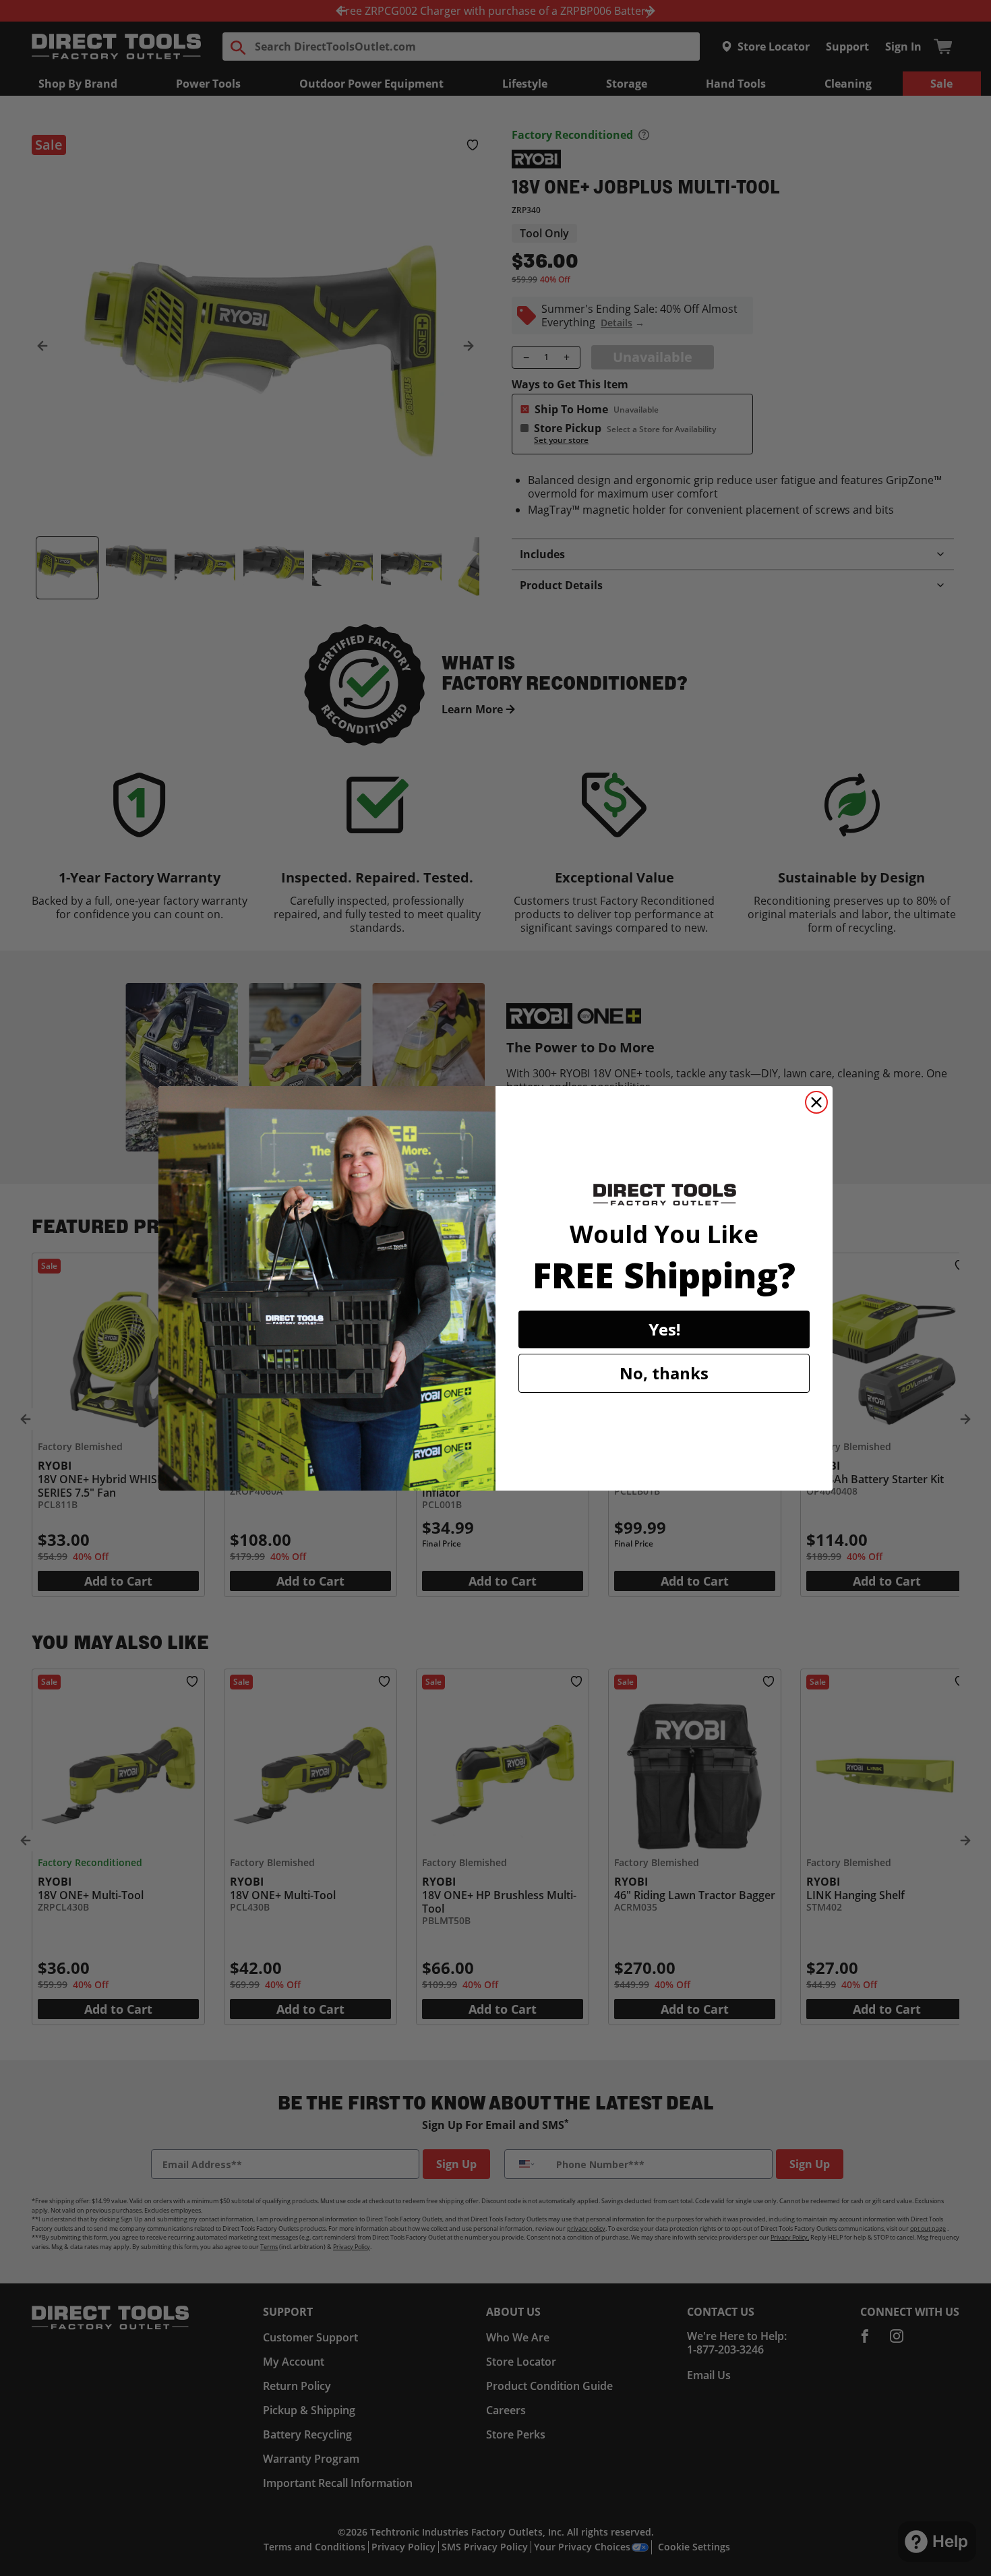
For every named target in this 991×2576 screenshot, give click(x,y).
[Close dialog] (816, 1102)
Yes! (664, 1329)
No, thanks (664, 1373)
